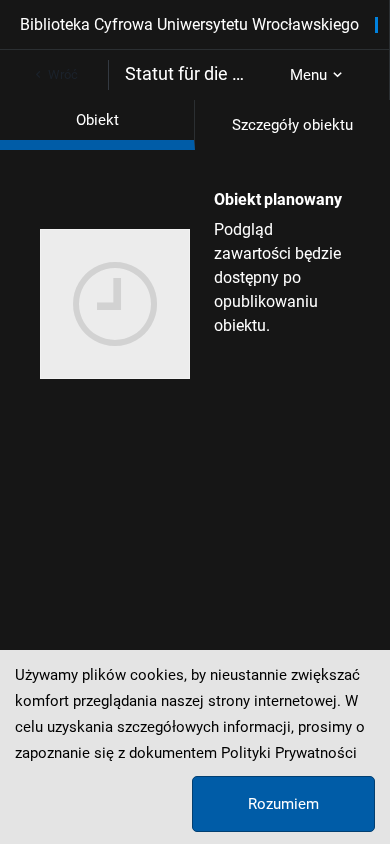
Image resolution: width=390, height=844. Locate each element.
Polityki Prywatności (289, 753)
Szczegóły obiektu (292, 125)
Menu (308, 75)
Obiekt (97, 120)
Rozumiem (283, 804)
